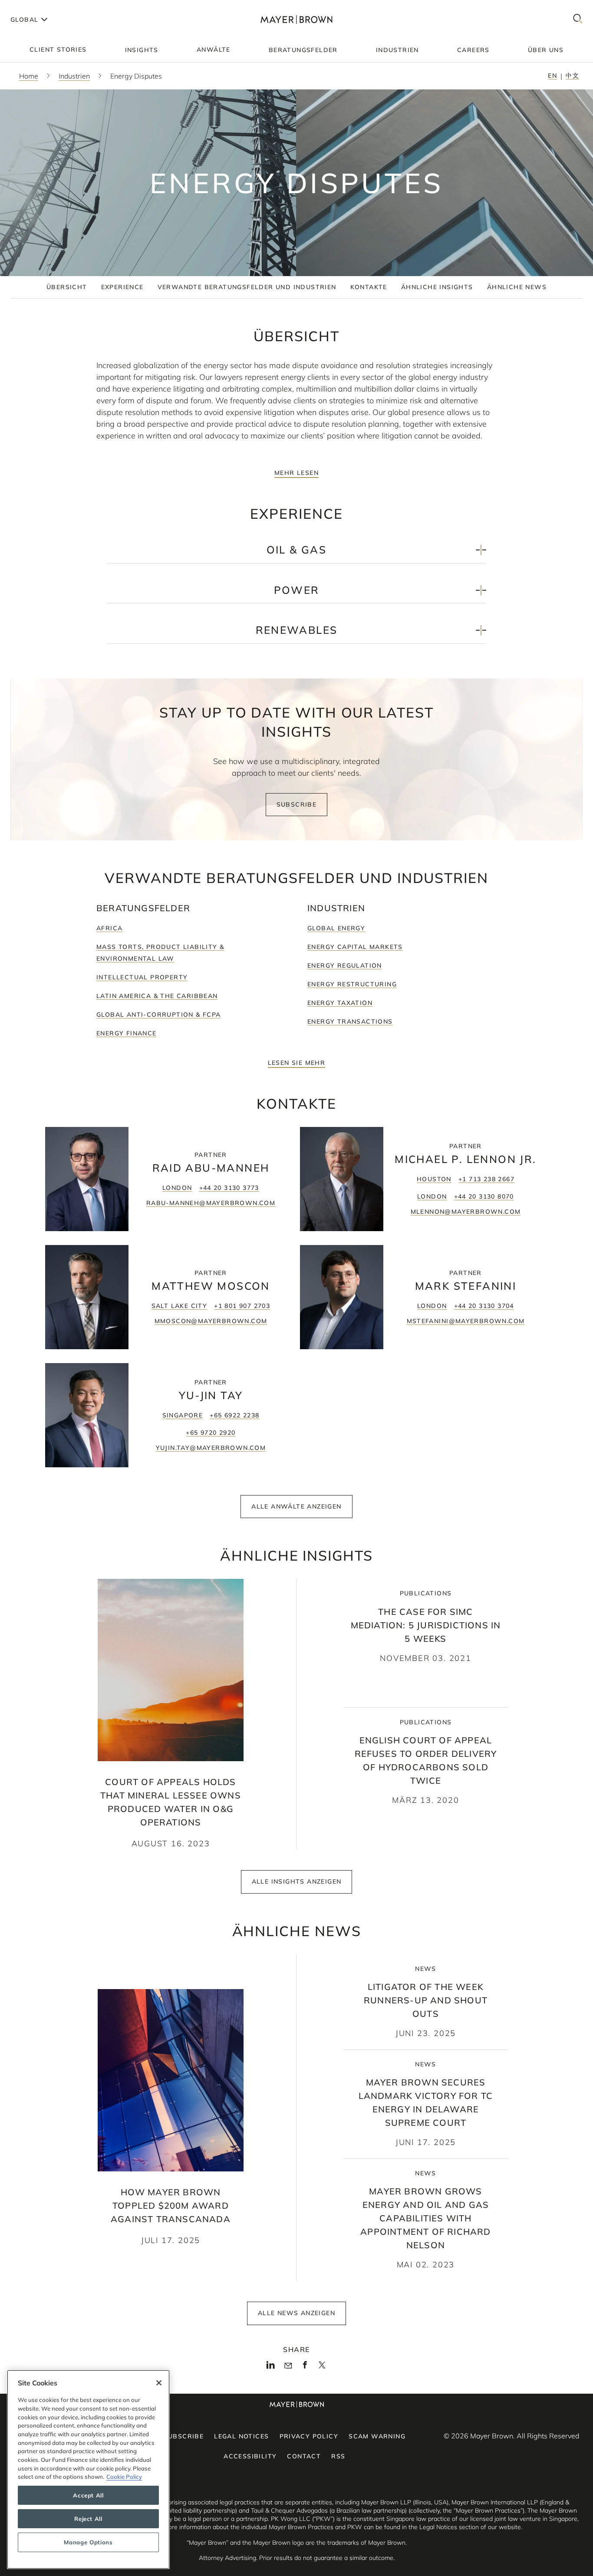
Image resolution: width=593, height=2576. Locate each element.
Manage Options (88, 2542)
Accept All (88, 2495)
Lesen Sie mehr (297, 1063)
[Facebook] (305, 2367)
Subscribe (297, 804)
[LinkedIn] (271, 2367)
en (552, 76)
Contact (304, 2456)
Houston (434, 1179)
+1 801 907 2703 (242, 1306)
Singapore (183, 1415)
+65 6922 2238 (234, 1415)
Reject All (88, 2519)
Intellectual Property (142, 977)
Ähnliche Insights (437, 287)
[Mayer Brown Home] (296, 19)
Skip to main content (42, 7)
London (177, 1188)
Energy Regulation (345, 965)
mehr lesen (296, 473)
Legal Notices (241, 2436)
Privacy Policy (309, 2436)
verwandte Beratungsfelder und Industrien (247, 287)
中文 (572, 76)
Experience (122, 287)
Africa (109, 928)
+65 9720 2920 (211, 1433)
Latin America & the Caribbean (157, 996)
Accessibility (250, 2456)
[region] (88, 2469)
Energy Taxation (340, 1003)
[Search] (578, 19)
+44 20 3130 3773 (229, 1188)
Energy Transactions (350, 1021)
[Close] (159, 2383)
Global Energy (336, 928)
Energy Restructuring (352, 984)
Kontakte (369, 287)
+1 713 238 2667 (486, 1179)
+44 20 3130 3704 (484, 1306)
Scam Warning (377, 2436)
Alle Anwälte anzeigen (296, 1506)
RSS (338, 2456)
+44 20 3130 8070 (484, 1196)
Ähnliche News (517, 287)
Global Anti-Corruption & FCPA (159, 1015)
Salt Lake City (180, 1306)
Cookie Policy (124, 2477)
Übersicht (67, 287)
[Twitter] (322, 2368)
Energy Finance (127, 1033)
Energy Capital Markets (355, 947)
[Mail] (288, 2366)
